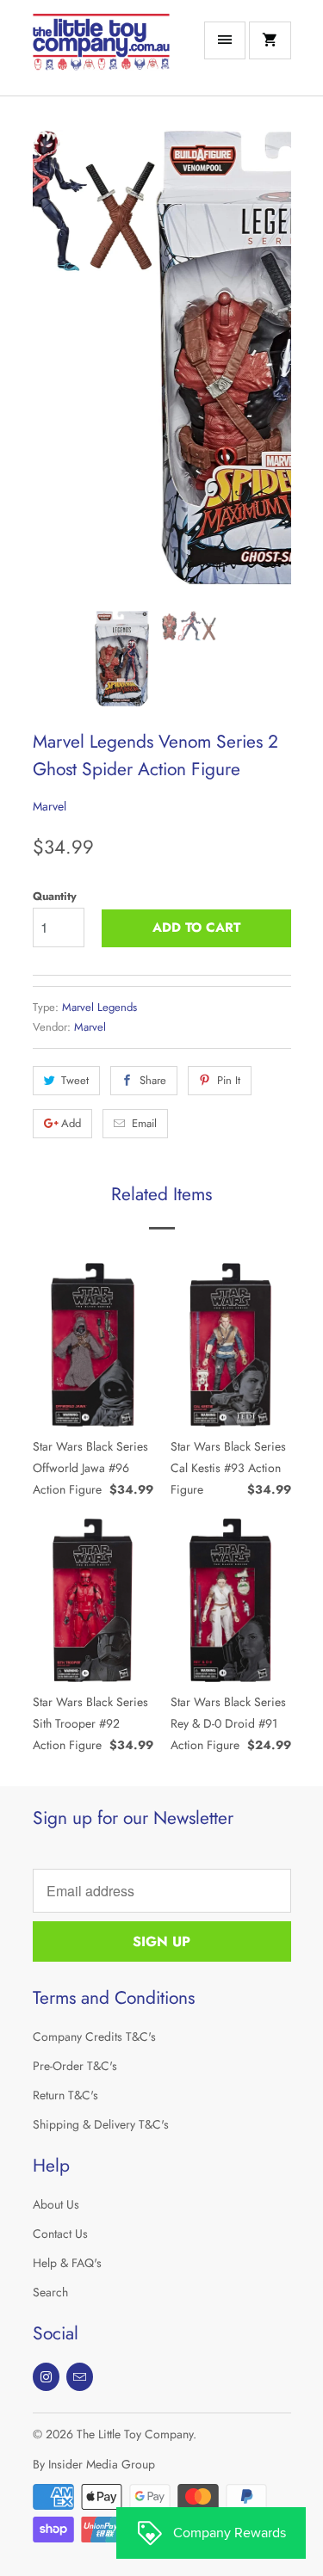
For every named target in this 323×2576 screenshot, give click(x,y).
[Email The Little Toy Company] (80, 2377)
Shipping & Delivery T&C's (101, 2124)
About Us (56, 2204)
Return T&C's (65, 2095)
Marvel (50, 806)
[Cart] (270, 40)
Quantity (55, 896)
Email (144, 1123)
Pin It (229, 1080)
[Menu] (225, 40)
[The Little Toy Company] (102, 54)
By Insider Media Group (94, 2464)
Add (71, 1123)
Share (153, 1080)
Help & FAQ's (67, 2263)
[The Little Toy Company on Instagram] (46, 2377)
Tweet (75, 1080)
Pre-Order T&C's (75, 2066)
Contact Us (60, 2234)
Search (50, 2292)
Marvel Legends (99, 1007)
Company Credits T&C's (94, 2037)
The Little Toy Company (135, 2434)
